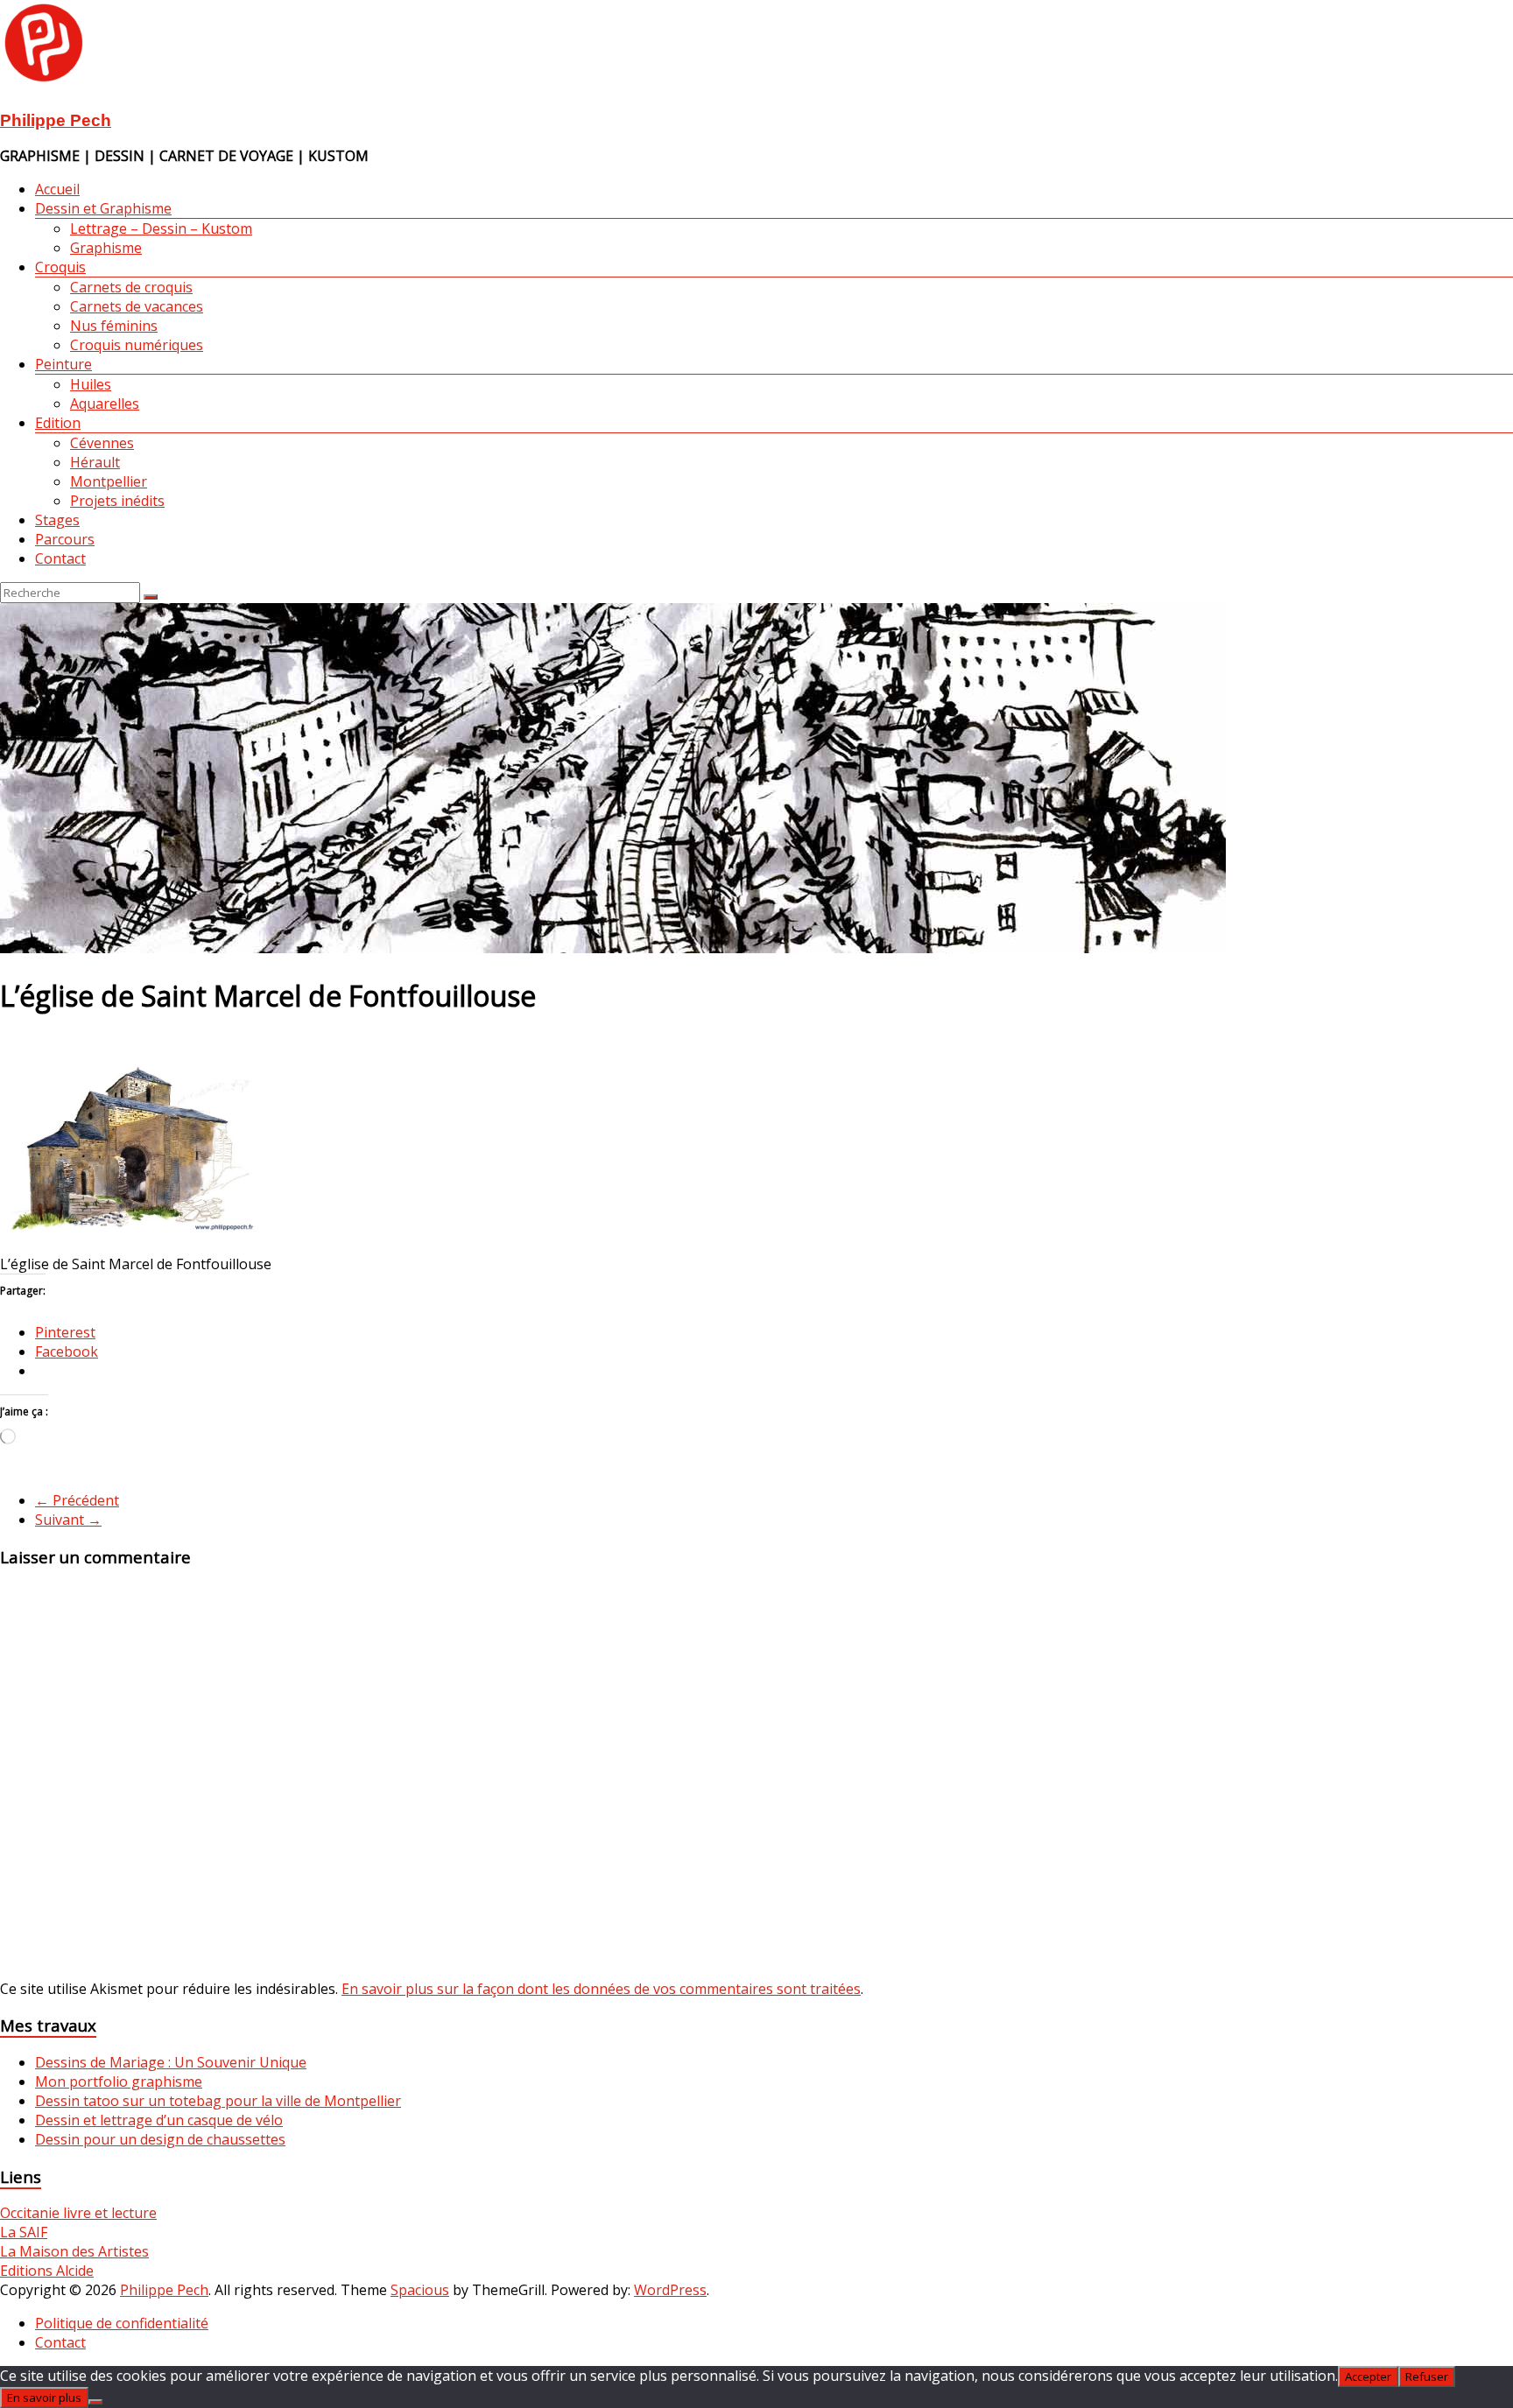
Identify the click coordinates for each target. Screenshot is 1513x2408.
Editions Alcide (47, 2271)
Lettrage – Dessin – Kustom (161, 228)
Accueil (57, 189)
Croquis (60, 267)
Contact (60, 558)
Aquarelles (105, 404)
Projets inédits (117, 501)
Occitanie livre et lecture (78, 2213)
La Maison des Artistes (74, 2251)
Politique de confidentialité (122, 2323)
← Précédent (77, 1500)
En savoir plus (44, 2397)
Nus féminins (114, 326)
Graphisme (106, 248)
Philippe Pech (56, 120)
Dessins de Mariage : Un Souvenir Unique (171, 2062)
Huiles (91, 384)
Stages (57, 520)
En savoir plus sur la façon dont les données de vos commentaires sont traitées (601, 1989)
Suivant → (68, 1520)
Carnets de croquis (131, 287)
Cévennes (102, 443)
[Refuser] (95, 2402)
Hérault (95, 462)
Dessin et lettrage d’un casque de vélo (159, 2120)
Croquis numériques (137, 345)
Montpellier (109, 481)
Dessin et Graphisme (103, 208)
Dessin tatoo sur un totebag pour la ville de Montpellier (218, 2101)
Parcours (65, 539)
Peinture (63, 364)
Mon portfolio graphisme (119, 2082)
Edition (58, 423)
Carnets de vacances (137, 306)
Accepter (1368, 2376)
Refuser (1427, 2376)
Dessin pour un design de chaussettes (160, 2139)
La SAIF (24, 2232)
